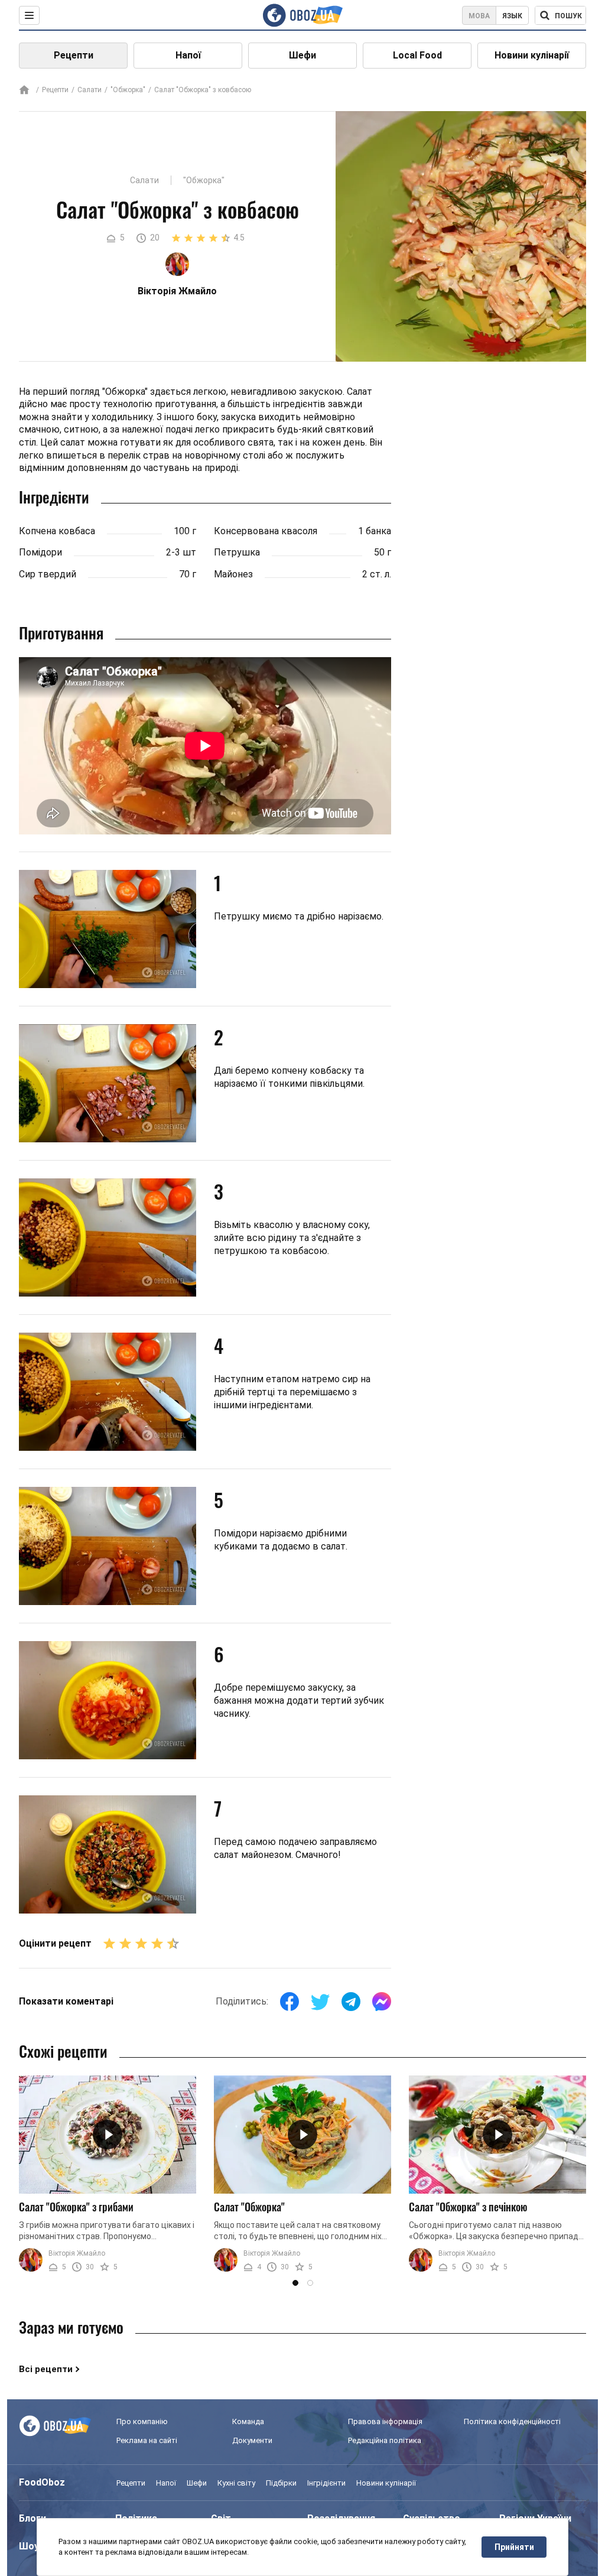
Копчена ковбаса (57, 531)
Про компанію (142, 2421)
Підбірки (281, 2483)
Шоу (29, 2546)
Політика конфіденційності (512, 2421)
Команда (248, 2421)
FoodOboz (42, 2482)
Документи (252, 2440)
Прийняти (514, 2547)
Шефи (302, 55)
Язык (512, 16)
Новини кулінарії (532, 55)
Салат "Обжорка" (249, 2207)
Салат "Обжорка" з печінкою (468, 2207)
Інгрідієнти (326, 2483)
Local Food (417, 55)
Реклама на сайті (147, 2440)
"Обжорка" (128, 90)
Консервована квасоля (266, 531)
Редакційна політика (385, 2440)
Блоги (32, 2518)
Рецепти (74, 55)
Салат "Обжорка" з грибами (76, 2207)
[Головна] (24, 91)
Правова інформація (385, 2421)
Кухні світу (236, 2483)
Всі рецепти (46, 2369)
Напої (188, 55)
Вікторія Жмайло (77, 2253)
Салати (90, 90)
